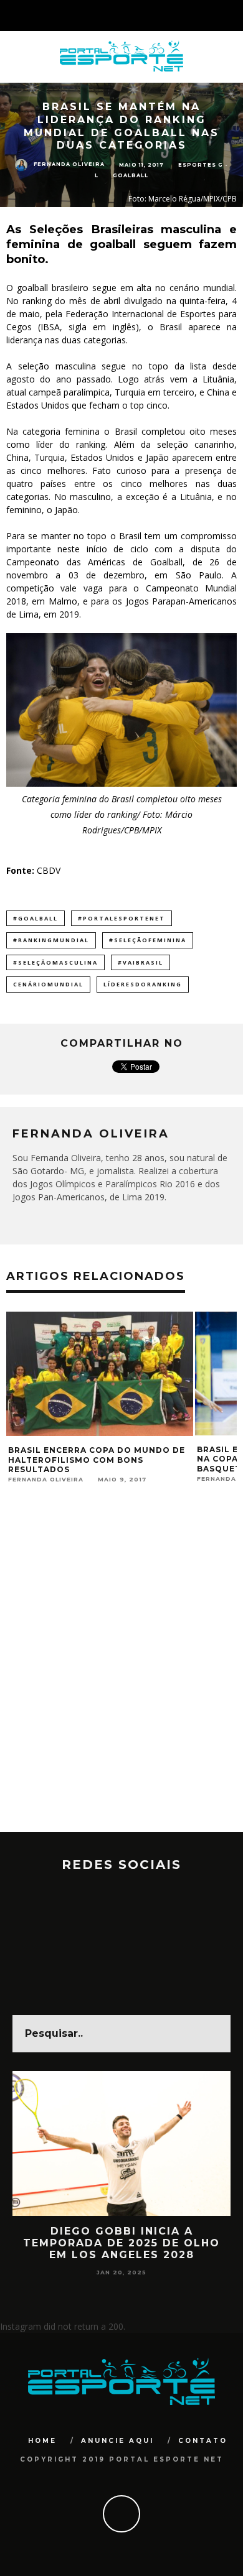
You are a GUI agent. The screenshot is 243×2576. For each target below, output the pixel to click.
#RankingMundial (51, 940)
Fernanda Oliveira (69, 165)
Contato (203, 2441)
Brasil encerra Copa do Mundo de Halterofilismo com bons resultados (97, 1460)
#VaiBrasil (141, 962)
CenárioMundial (48, 984)
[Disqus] (121, 1674)
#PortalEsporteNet (121, 918)
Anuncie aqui (117, 2441)
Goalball (131, 176)
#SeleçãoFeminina (148, 940)
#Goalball (36, 918)
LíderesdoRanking (143, 984)
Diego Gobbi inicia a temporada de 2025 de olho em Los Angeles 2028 (121, 2243)
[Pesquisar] (233, 16)
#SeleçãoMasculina (55, 962)
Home (42, 2441)
